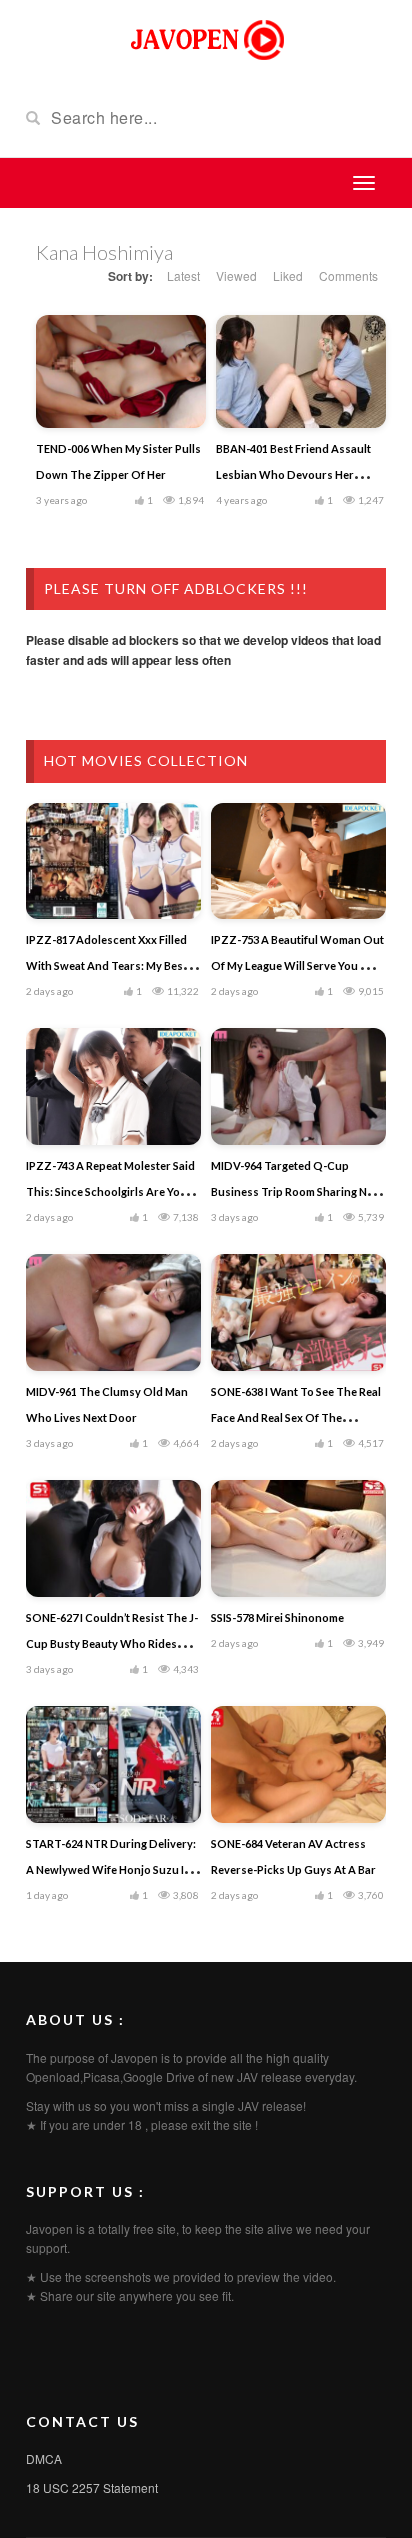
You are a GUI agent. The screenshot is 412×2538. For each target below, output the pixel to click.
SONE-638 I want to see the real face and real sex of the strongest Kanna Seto (296, 1417)
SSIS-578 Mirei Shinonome (277, 1617)
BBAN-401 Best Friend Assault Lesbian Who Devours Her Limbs (293, 474)
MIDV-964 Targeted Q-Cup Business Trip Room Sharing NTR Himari (296, 1191)
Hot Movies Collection (146, 760)
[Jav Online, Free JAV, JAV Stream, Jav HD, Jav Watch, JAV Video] (206, 38)
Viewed (236, 275)
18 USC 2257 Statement (92, 2487)
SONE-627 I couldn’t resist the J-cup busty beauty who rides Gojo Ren (112, 1643)
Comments (348, 275)
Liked (288, 275)
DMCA (44, 2458)
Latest (183, 275)
